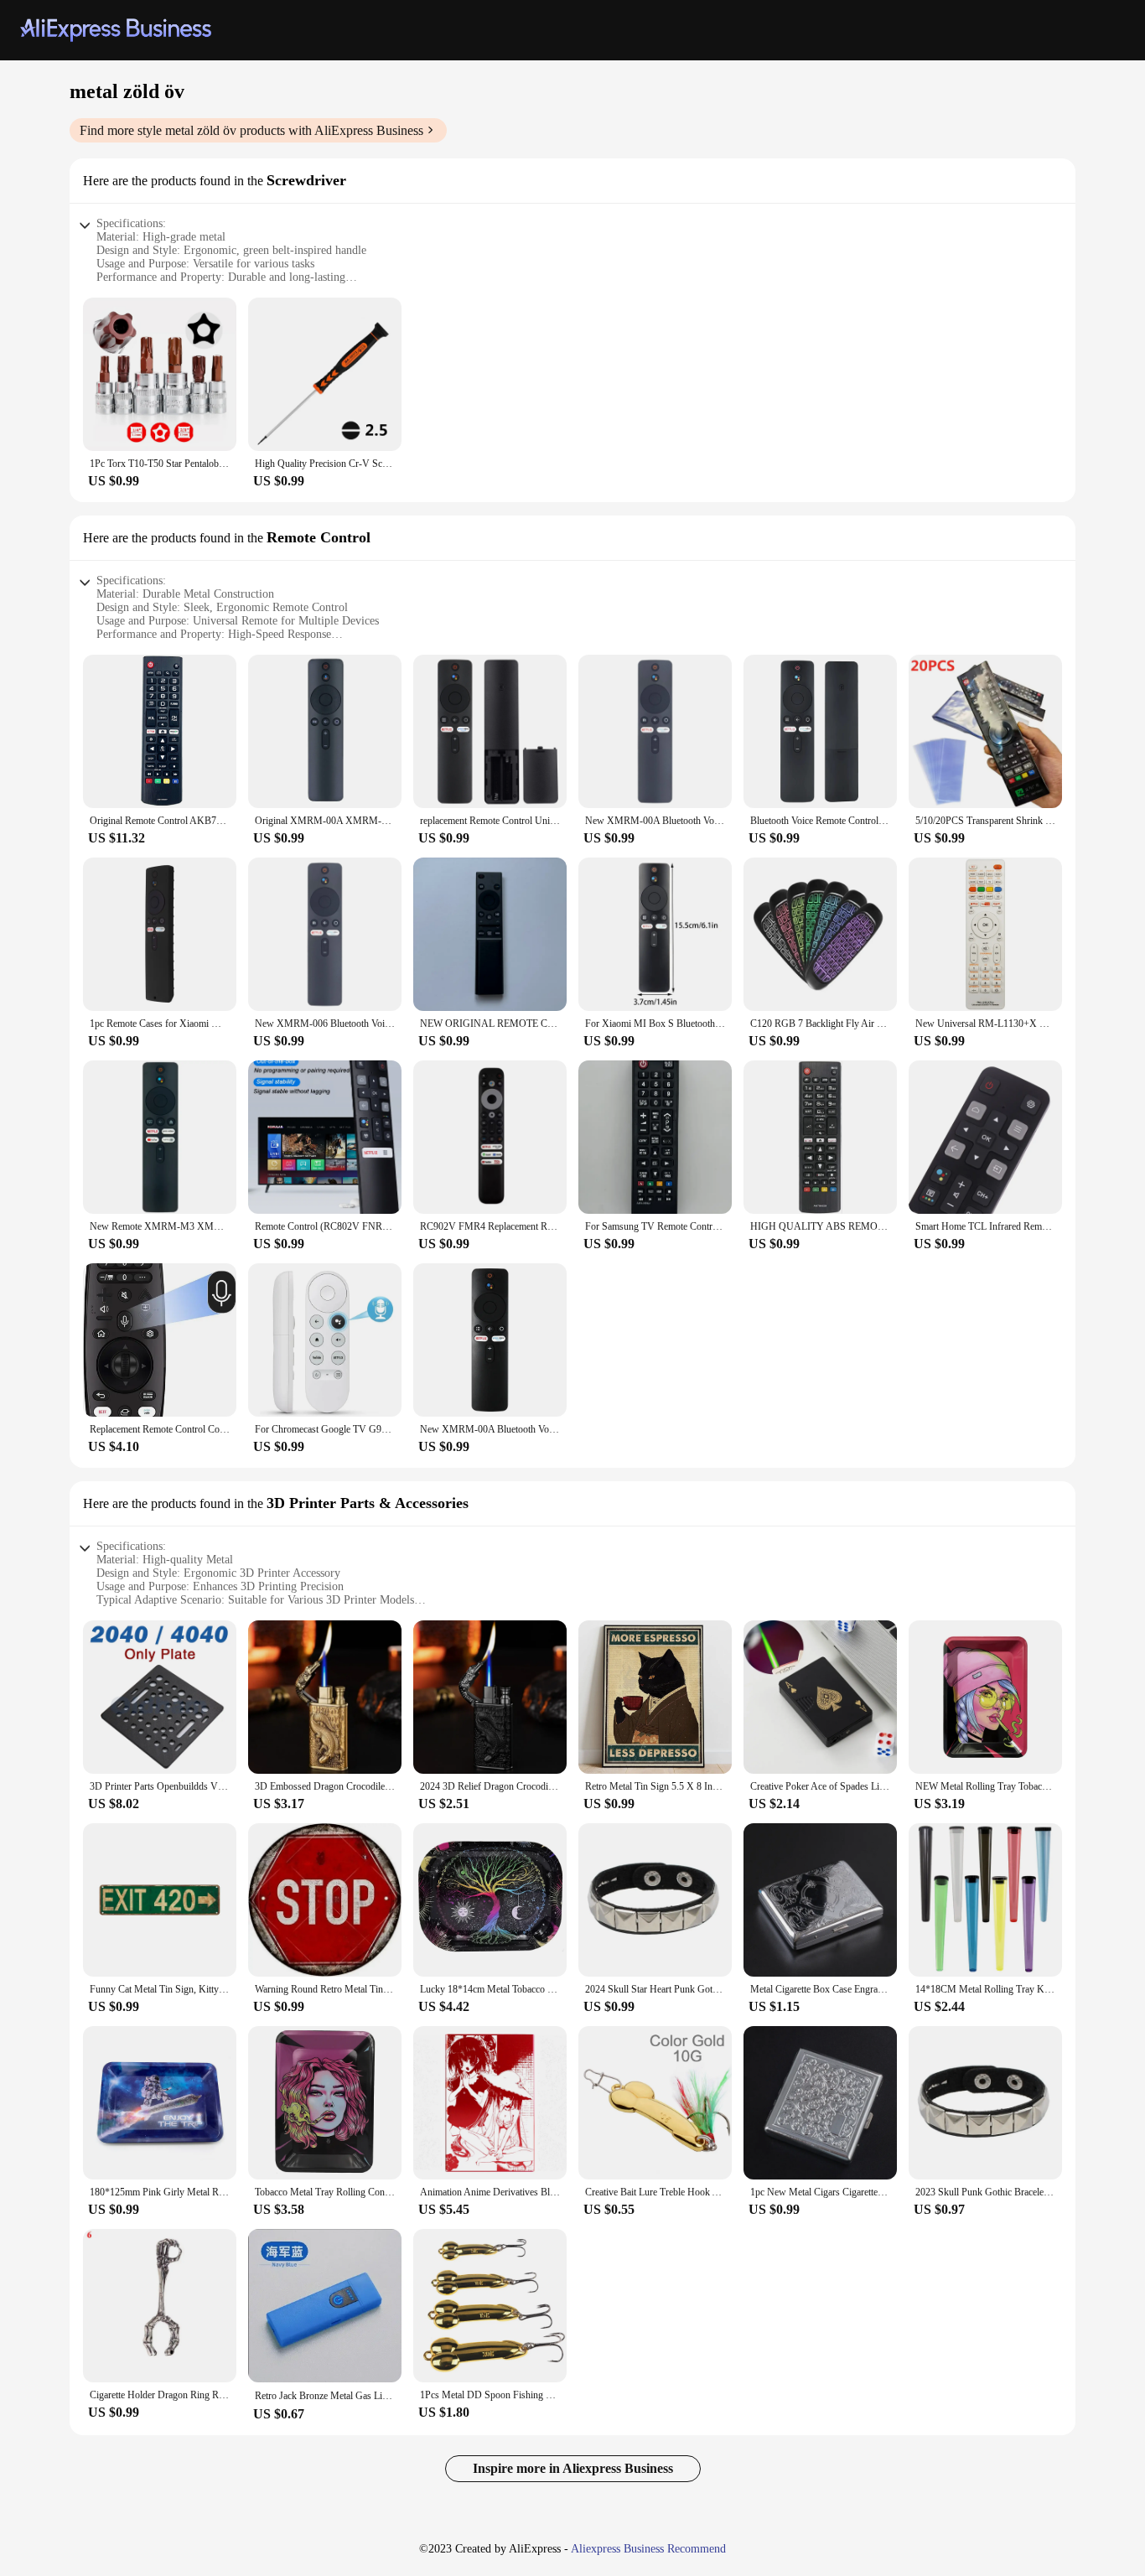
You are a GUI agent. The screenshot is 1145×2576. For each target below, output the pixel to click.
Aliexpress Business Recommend (648, 2549)
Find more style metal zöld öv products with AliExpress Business (251, 130)
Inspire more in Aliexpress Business (573, 2468)
